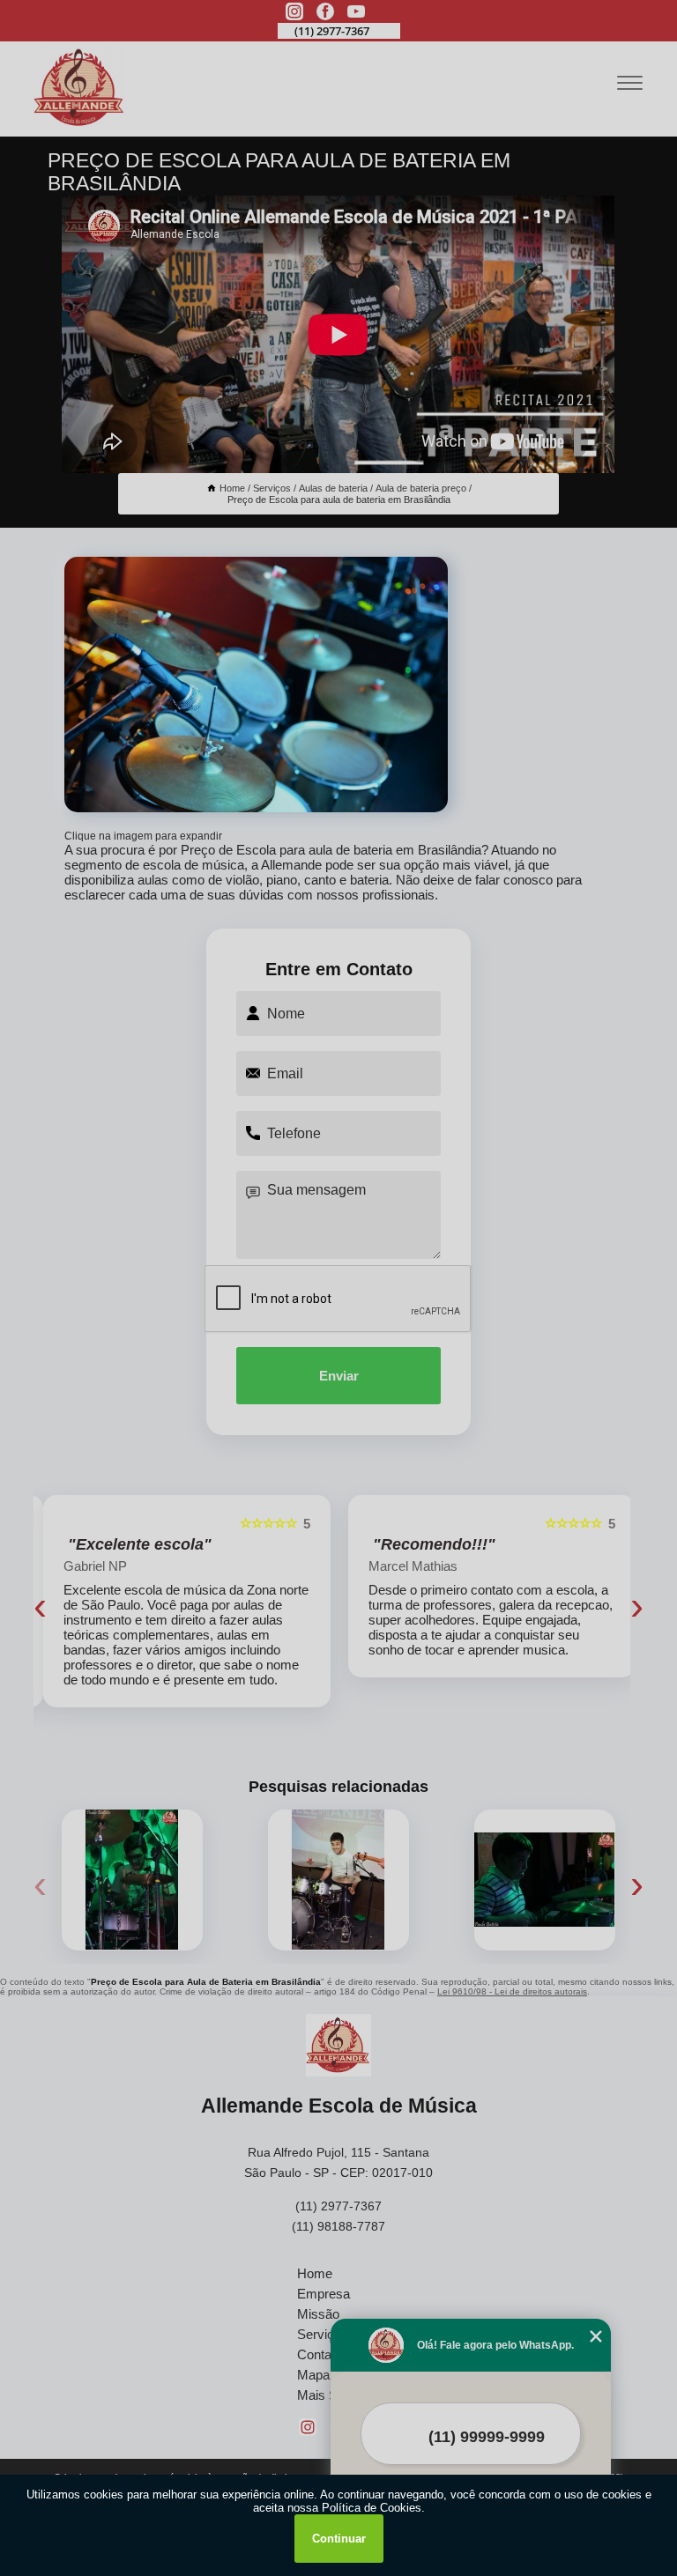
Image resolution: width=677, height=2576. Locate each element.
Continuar (339, 2539)
